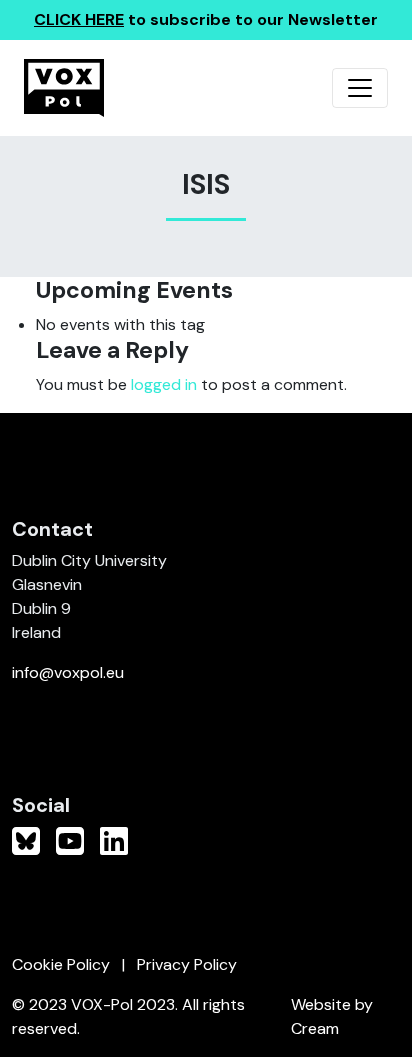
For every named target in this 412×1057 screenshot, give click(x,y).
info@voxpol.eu (68, 672)
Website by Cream (332, 1016)
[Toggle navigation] (360, 88)
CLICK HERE (79, 19)
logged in (164, 384)
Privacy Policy (187, 964)
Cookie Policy (61, 964)
